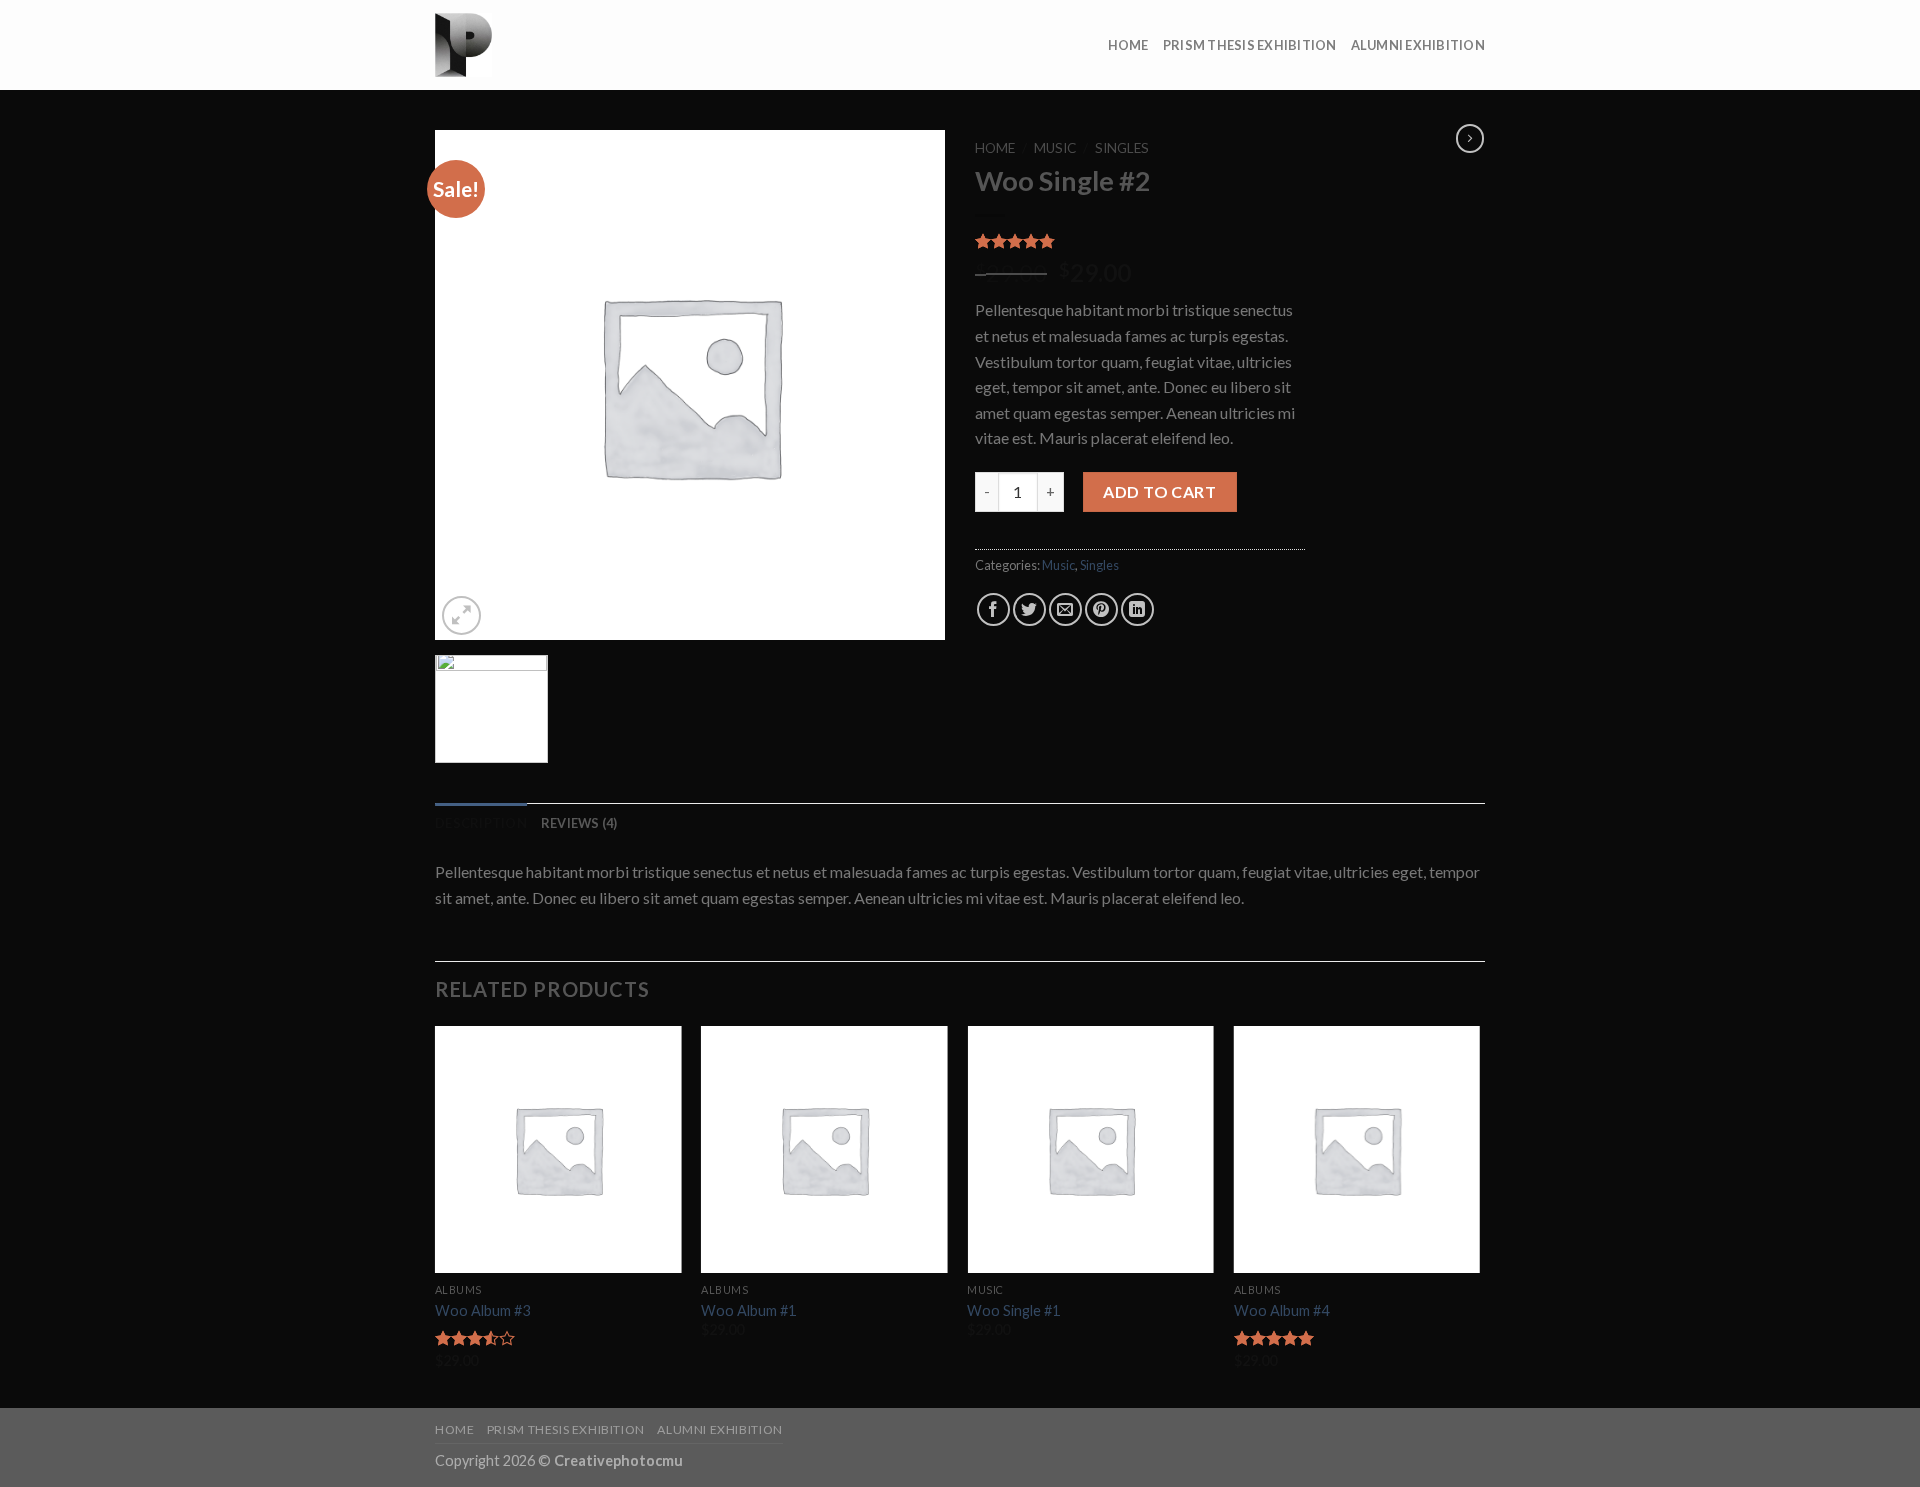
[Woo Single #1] (1090, 1149)
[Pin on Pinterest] (1101, 609)
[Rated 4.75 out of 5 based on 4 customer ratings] (1140, 241)
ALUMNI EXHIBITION (1418, 45)
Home (1128, 45)
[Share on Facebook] (993, 609)
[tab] (481, 823)
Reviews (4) (579, 823)
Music (1055, 148)
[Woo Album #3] (558, 1149)
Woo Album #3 (482, 1310)
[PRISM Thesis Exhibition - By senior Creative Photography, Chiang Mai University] (535, 45)
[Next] (1479, 1215)
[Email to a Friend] (1065, 609)
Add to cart (1159, 491)
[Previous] (436, 1215)
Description (481, 823)
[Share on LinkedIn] (1137, 609)
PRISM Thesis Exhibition (1250, 45)
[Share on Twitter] (1029, 609)
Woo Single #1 (1013, 1310)
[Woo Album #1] (824, 1149)
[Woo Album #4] (1357, 1149)
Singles (1122, 148)
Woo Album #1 (748, 1310)
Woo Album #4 (1281, 1310)
